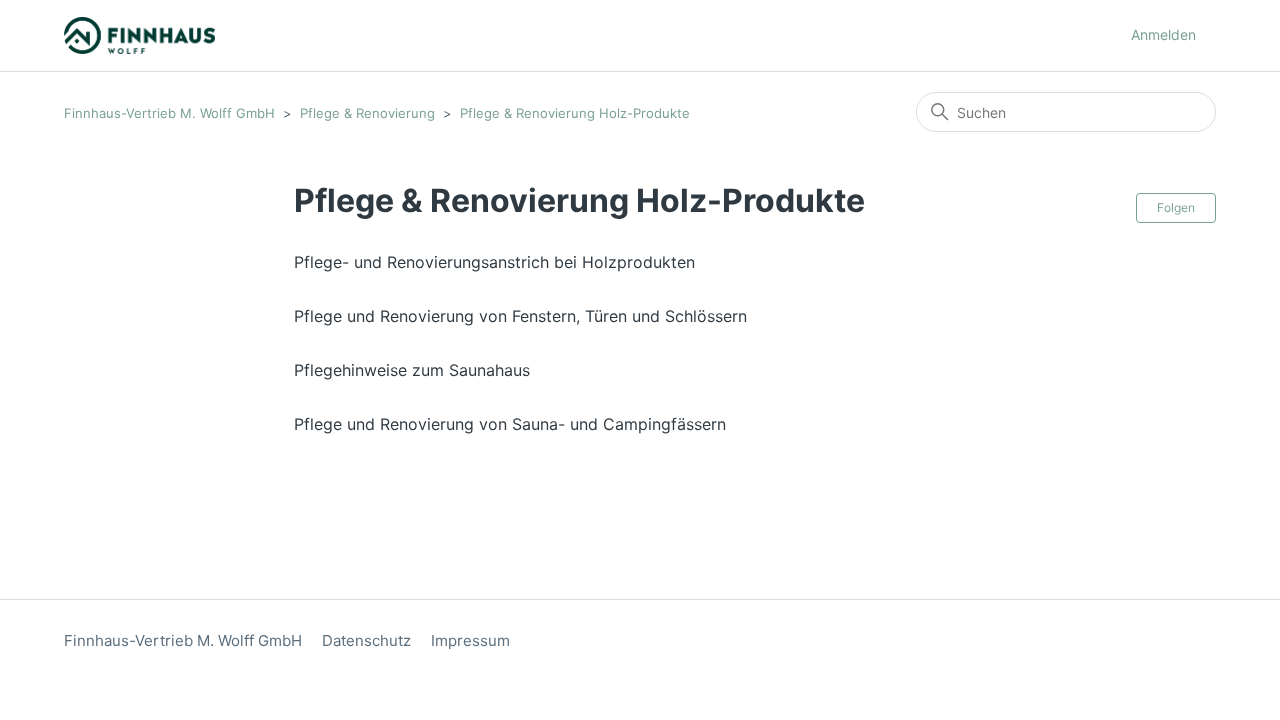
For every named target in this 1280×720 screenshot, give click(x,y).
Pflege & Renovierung (367, 113)
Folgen (1176, 207)
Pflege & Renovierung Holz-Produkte (575, 113)
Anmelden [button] (1163, 34)
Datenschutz (366, 640)
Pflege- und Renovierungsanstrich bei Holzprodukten (494, 262)
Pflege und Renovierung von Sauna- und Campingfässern (510, 424)
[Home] (139, 35)
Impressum (470, 640)
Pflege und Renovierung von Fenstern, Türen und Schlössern (520, 316)
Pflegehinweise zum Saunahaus (412, 370)
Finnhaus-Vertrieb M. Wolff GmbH (169, 113)
